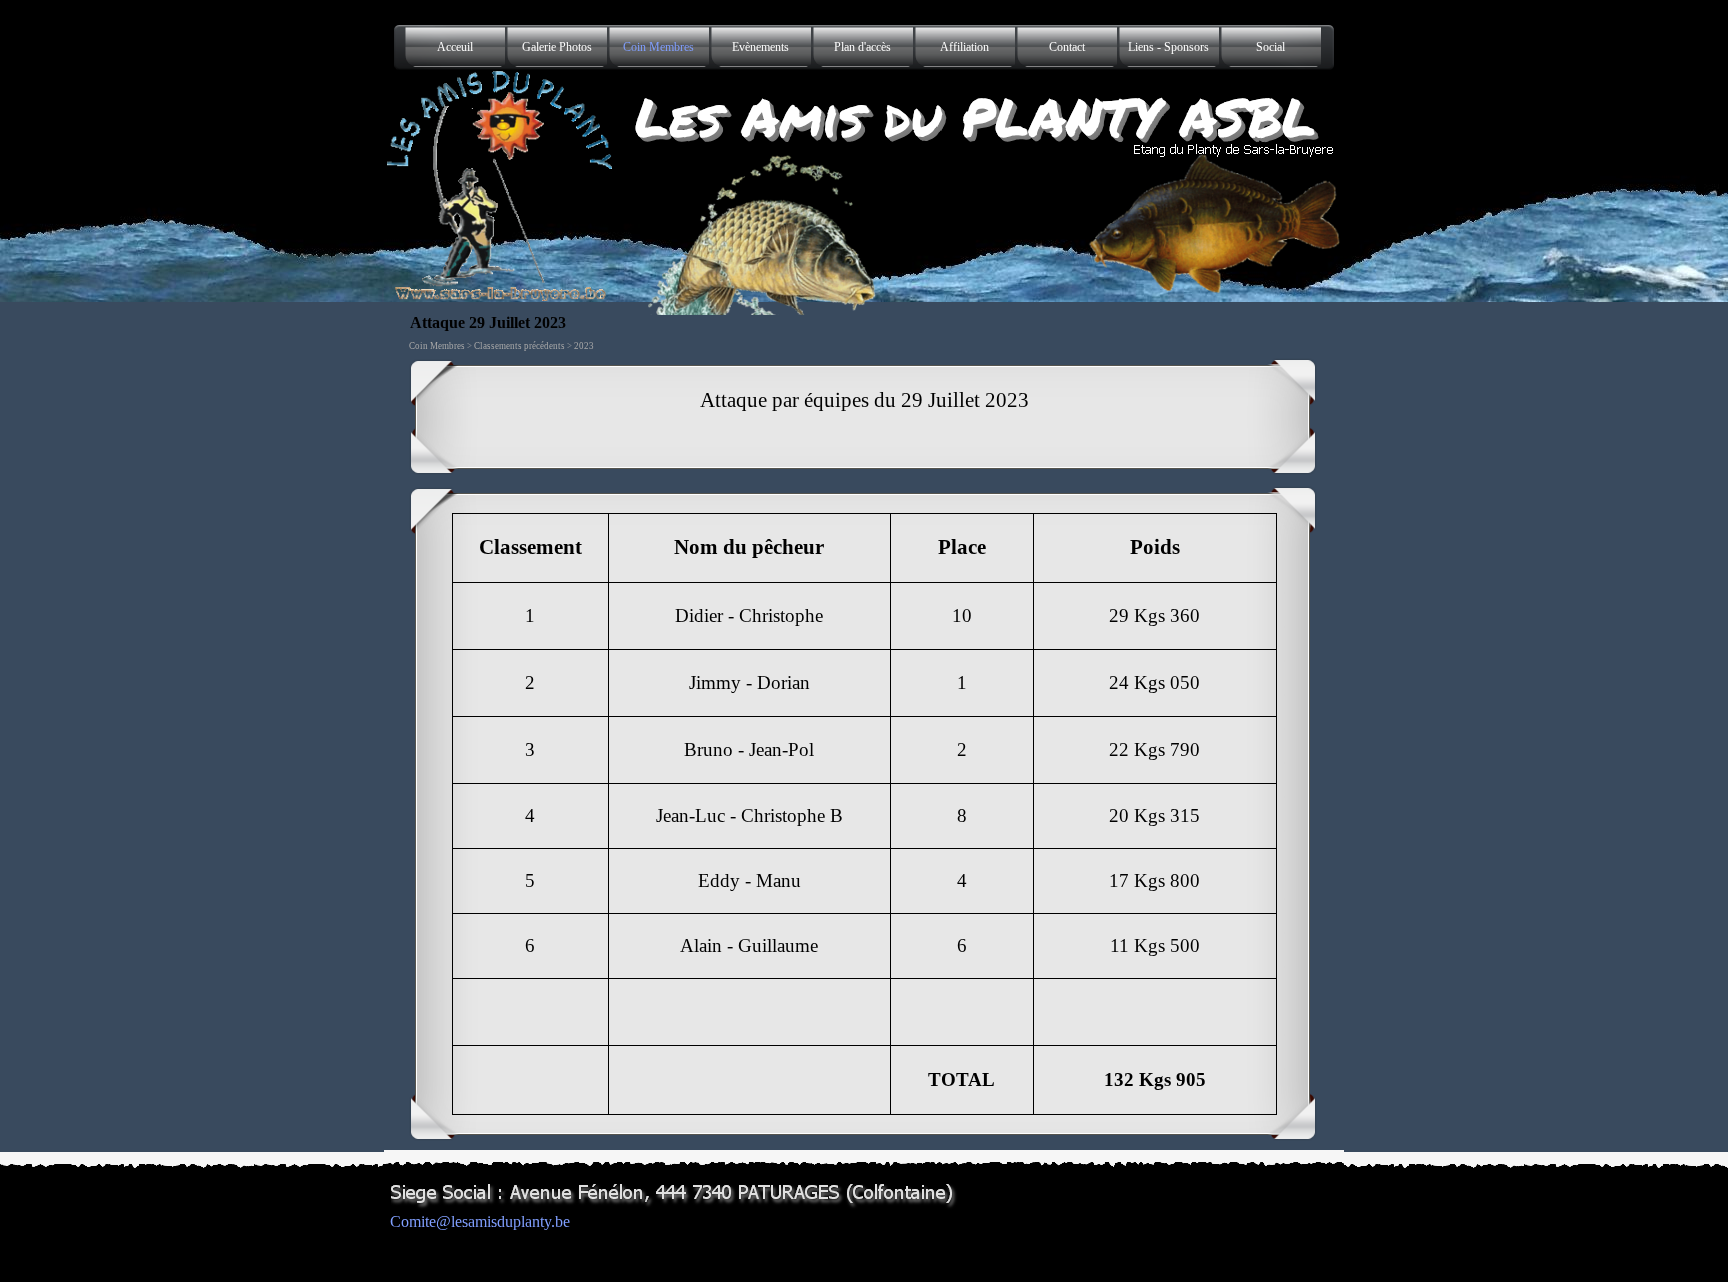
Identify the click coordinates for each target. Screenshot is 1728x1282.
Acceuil (455, 47)
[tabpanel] (864, 417)
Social (1270, 47)
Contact (1067, 47)
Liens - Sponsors (1168, 47)
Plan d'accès (862, 47)
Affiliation (964, 47)
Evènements (760, 47)
